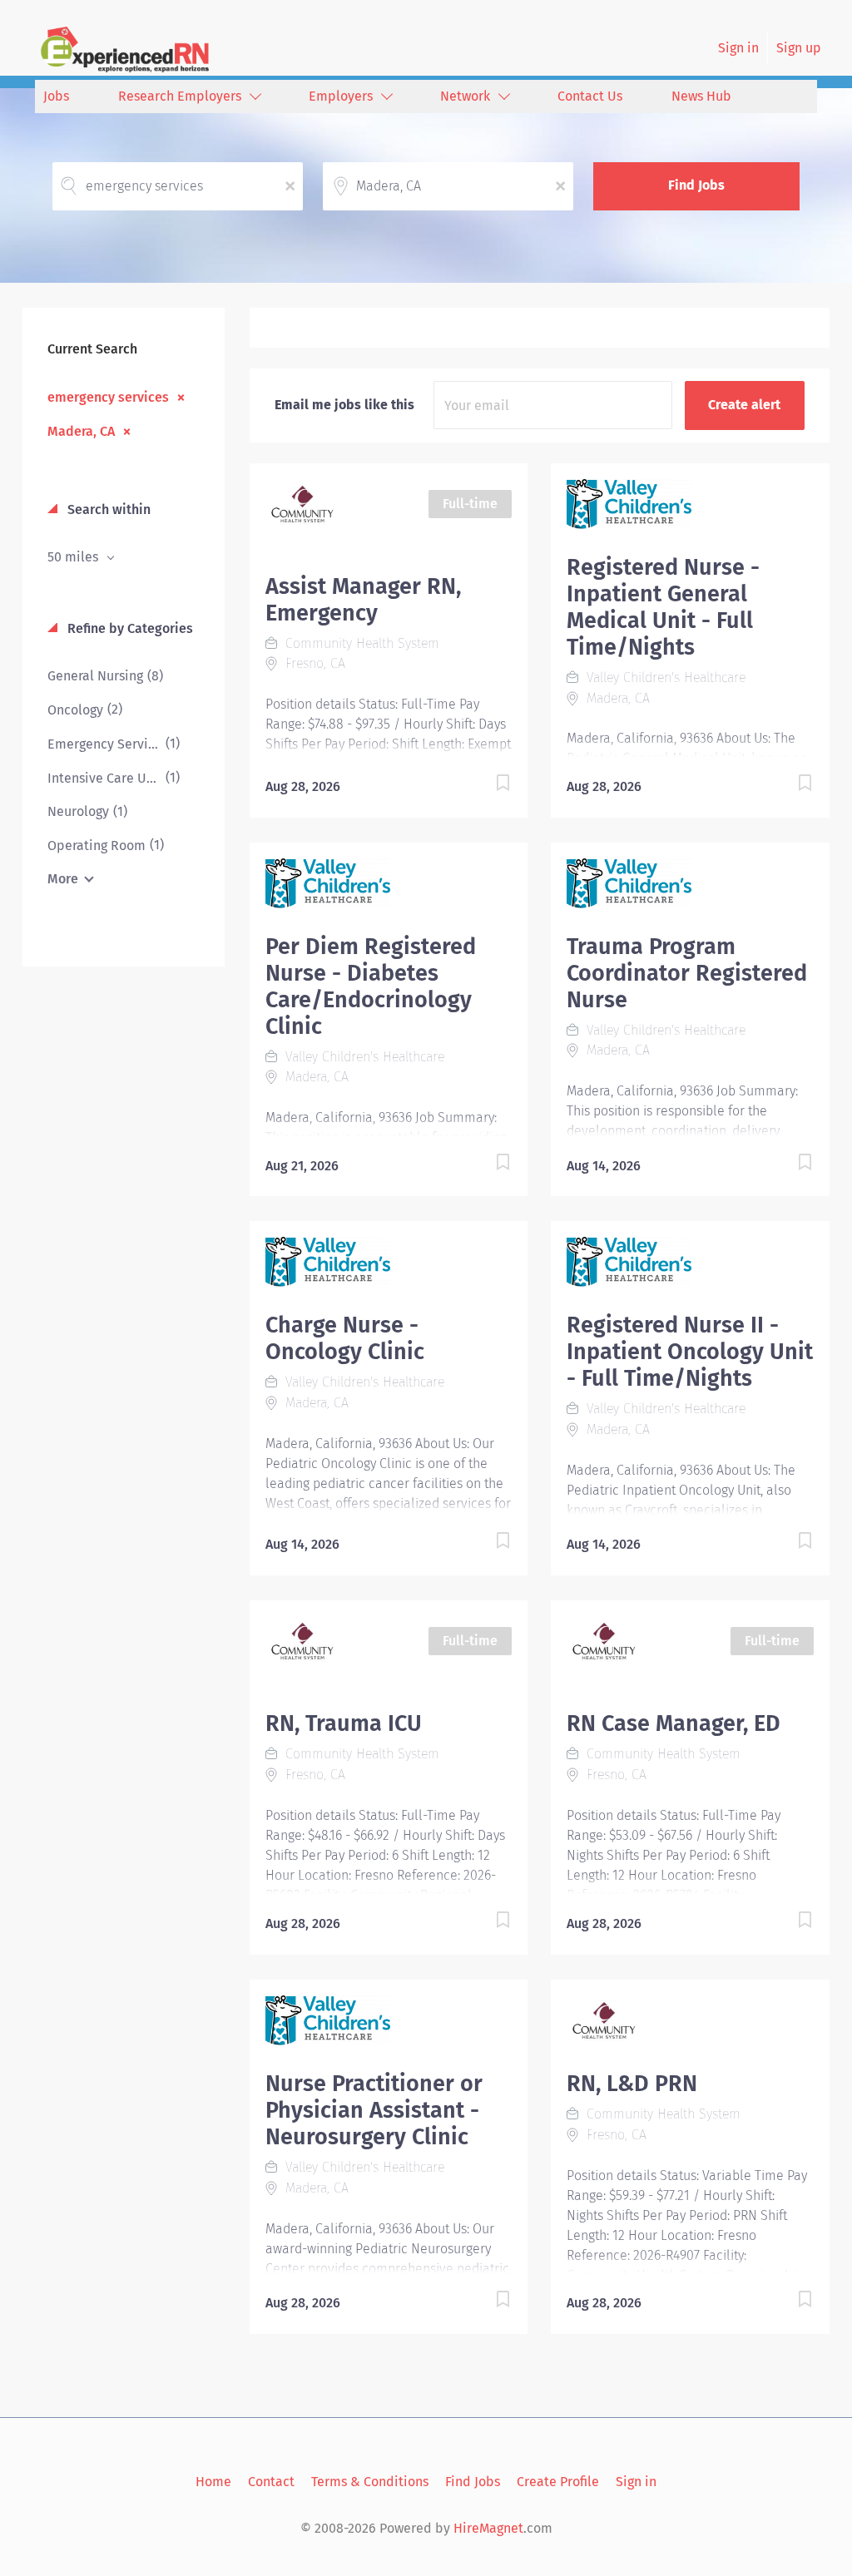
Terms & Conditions (370, 2482)
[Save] (486, 786)
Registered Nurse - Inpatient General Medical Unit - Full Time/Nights (663, 607)
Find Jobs (696, 185)
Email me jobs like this (344, 405)
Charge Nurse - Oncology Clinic (345, 1338)
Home (213, 2482)
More (63, 879)
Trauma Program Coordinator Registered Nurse (687, 973)
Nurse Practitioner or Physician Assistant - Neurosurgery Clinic (374, 2110)
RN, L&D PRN (632, 2084)
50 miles (74, 557)
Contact (271, 2482)
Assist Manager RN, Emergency (363, 600)
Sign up (799, 48)
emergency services (108, 397)
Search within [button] (107, 509)
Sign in (738, 48)
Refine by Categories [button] (129, 628)
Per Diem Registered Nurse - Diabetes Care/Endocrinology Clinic (371, 986)
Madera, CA (81, 431)
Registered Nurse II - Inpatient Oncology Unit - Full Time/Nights (690, 1352)
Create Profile (558, 2482)
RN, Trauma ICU (344, 1723)
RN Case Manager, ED (674, 1723)
